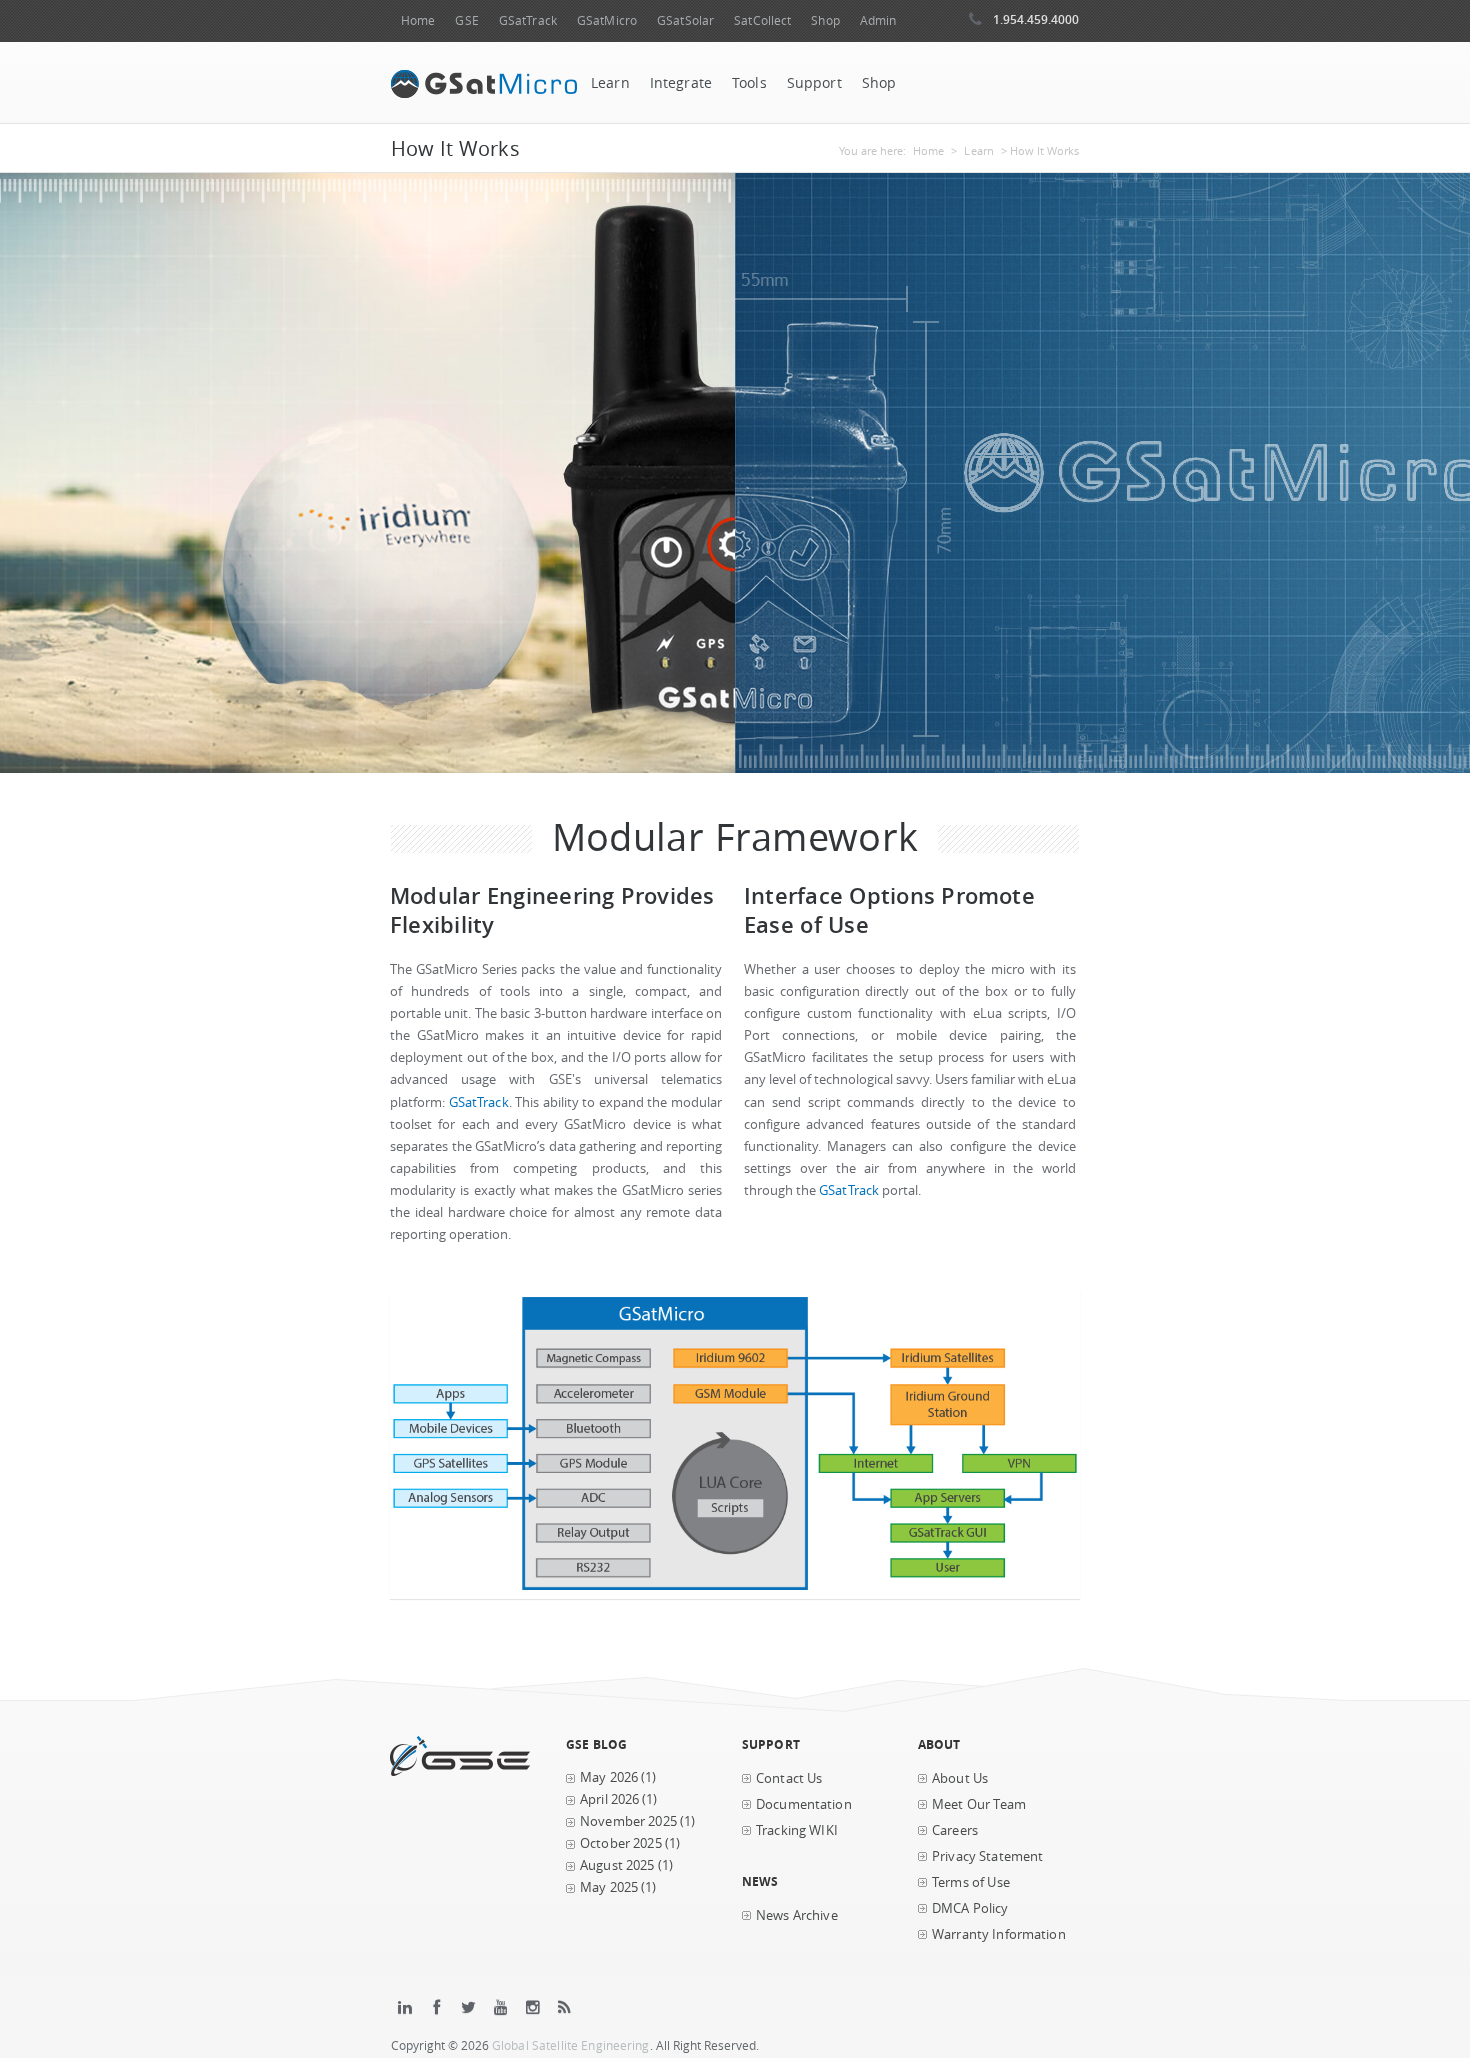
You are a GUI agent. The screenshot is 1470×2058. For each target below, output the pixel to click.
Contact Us (789, 1778)
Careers (955, 1830)
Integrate (681, 83)
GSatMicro (607, 20)
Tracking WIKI (797, 1830)
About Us (960, 1778)
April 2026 (609, 1799)
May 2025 (609, 1887)
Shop (825, 20)
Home (418, 20)
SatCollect (762, 20)
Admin (878, 20)
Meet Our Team (979, 1804)
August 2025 (617, 1865)
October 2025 (621, 1843)
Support (814, 83)
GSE (466, 20)
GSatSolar (685, 20)
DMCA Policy (970, 1908)
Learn (610, 83)
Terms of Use (971, 1882)
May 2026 (609, 1777)
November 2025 (628, 1821)
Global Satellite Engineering (571, 2045)
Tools (749, 83)
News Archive (797, 1915)
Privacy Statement (987, 1856)
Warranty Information (999, 1934)
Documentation (804, 1804)
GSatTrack (528, 20)
